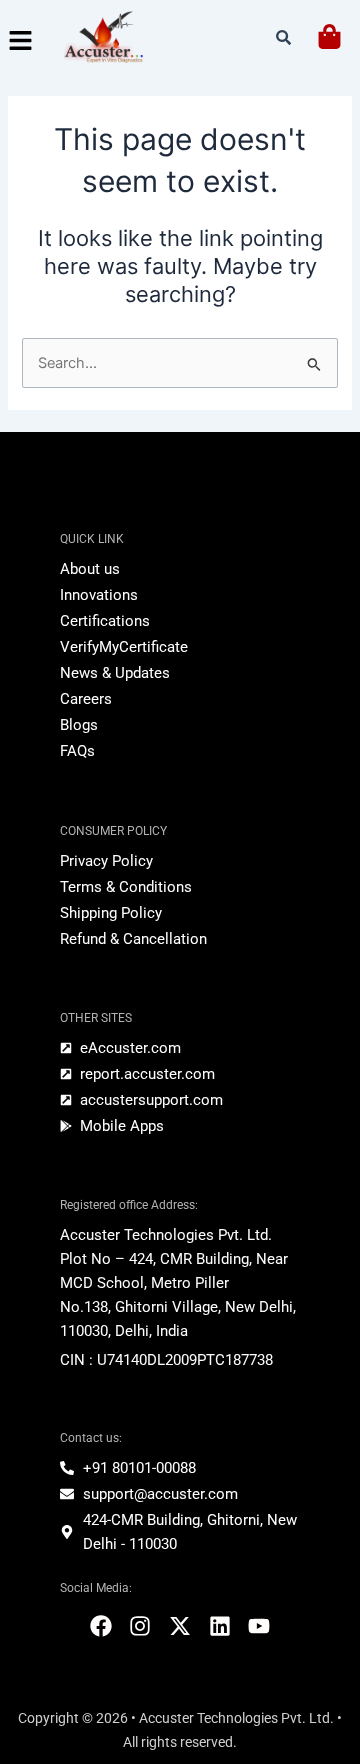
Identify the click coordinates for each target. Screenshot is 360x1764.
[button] (20, 41)
